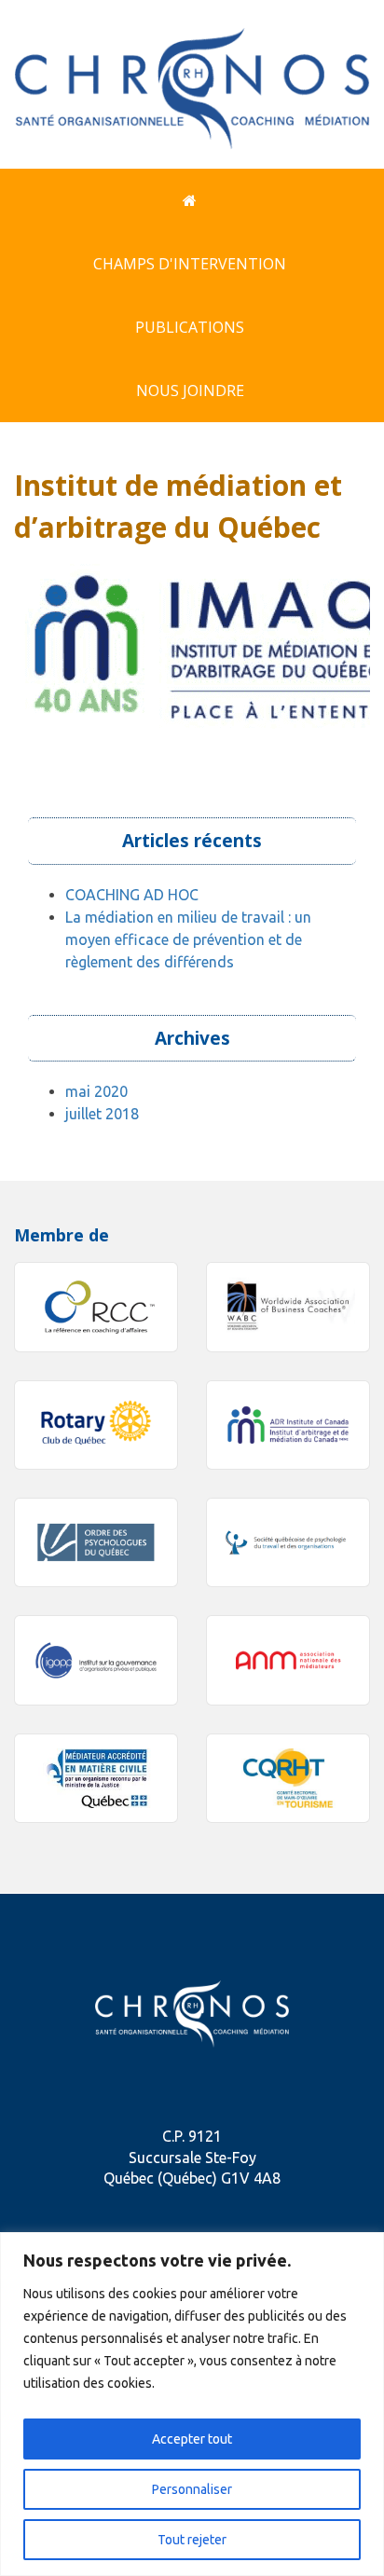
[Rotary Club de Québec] (96, 1425)
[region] (192, 2404)
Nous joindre (190, 391)
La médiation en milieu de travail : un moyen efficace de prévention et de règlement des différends (188, 939)
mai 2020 (96, 1091)
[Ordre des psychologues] (96, 1542)
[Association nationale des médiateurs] (288, 1660)
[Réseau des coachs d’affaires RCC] (96, 1307)
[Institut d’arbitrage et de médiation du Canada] (288, 1425)
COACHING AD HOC (132, 895)
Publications (190, 327)
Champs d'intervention (190, 264)
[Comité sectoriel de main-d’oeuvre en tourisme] (288, 1778)
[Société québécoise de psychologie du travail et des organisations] (288, 1542)
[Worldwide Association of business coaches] (288, 1307)
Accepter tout (192, 2439)
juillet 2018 (102, 1114)
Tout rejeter (192, 2540)
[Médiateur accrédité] (96, 1778)
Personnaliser (192, 2489)
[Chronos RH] (192, 82)
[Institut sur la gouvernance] (96, 1660)
